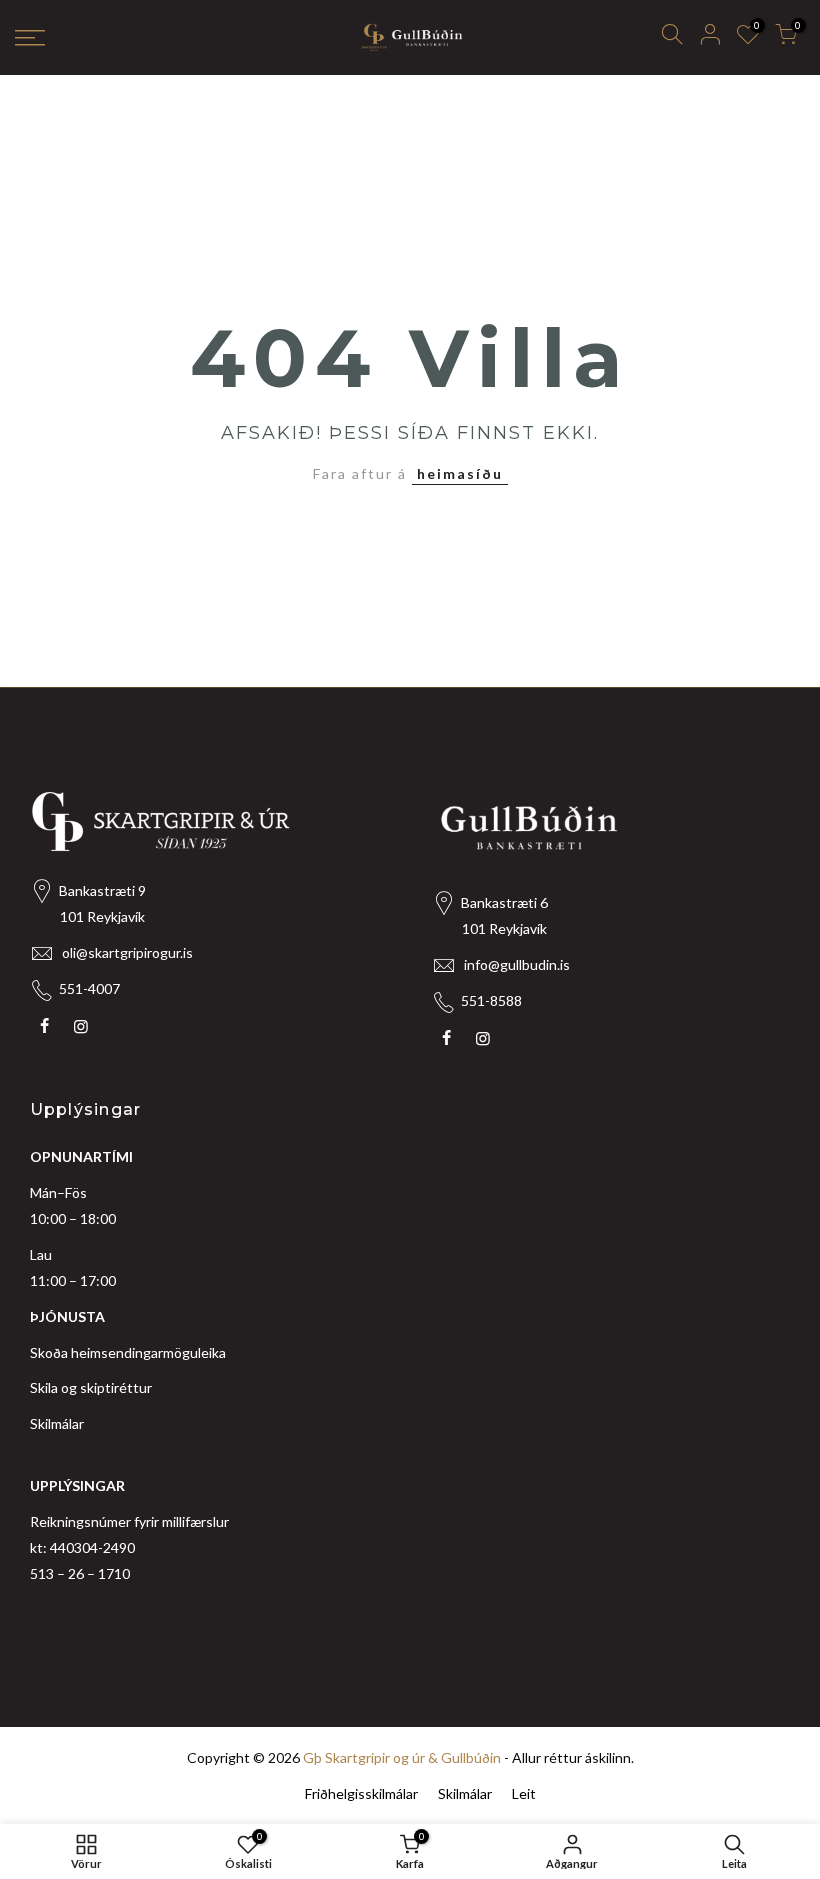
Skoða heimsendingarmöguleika (128, 1352)
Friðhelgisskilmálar (361, 1793)
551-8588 (491, 1000)
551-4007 (89, 988)
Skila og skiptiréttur (91, 1387)
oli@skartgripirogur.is (127, 952)
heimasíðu (460, 473)
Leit (524, 1793)
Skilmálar (57, 1423)
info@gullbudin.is (517, 964)
